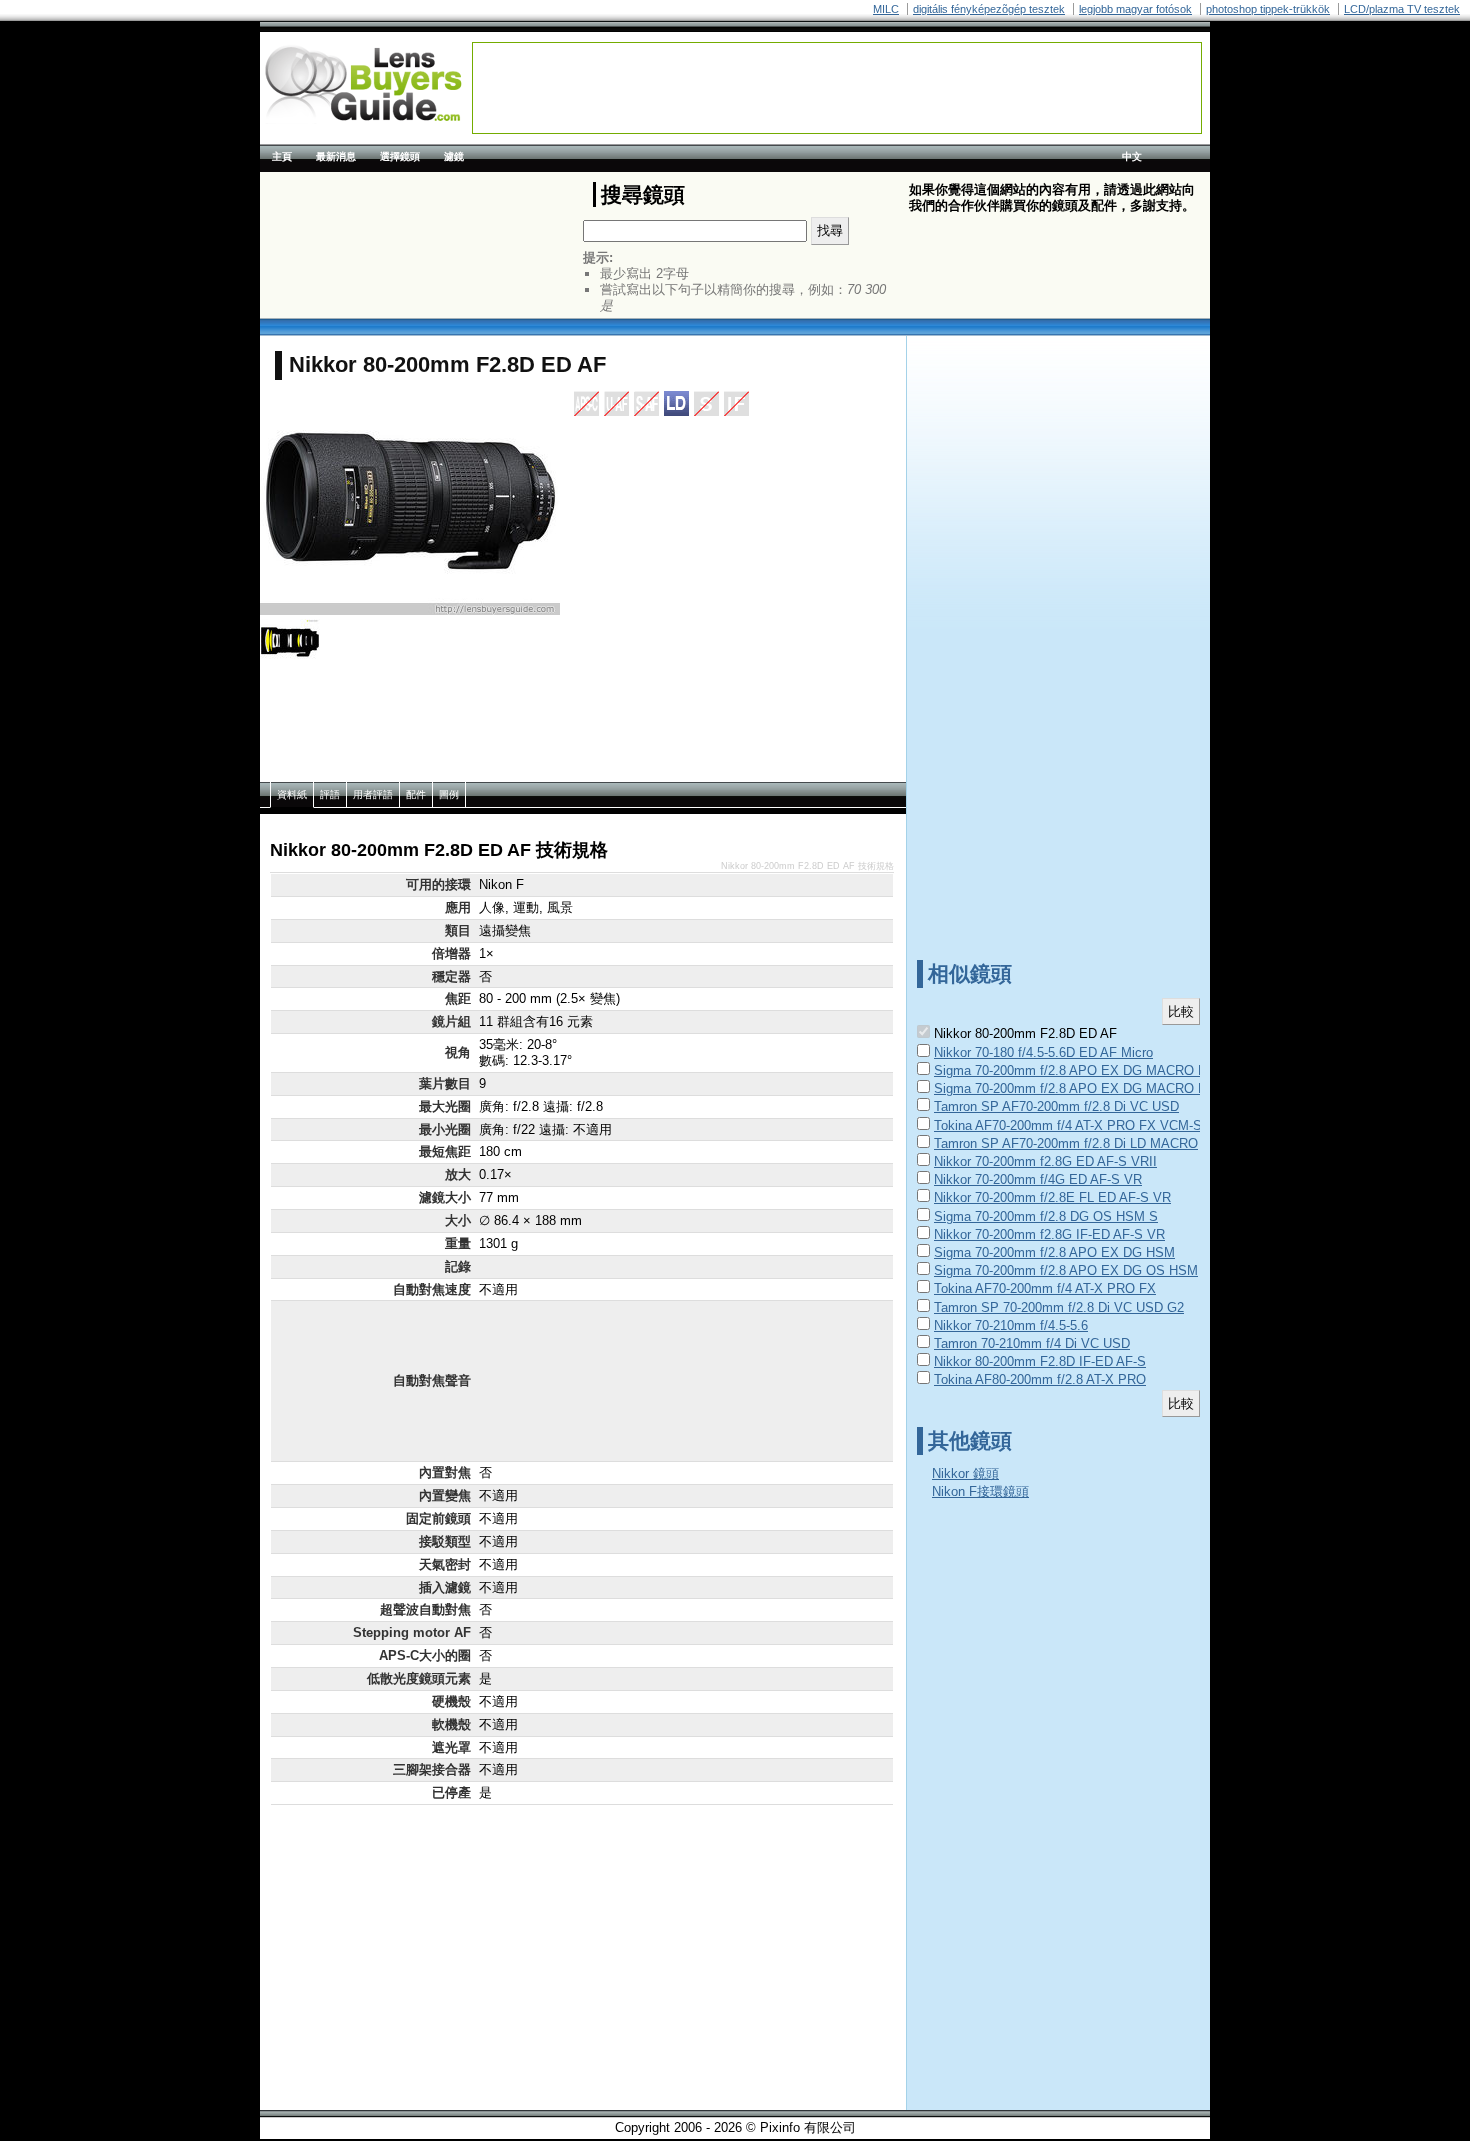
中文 (1132, 156)
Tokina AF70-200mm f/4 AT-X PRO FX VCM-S (1068, 1125)
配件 (416, 794)
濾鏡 (454, 156)
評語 (330, 794)
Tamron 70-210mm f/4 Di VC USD (1032, 1343)
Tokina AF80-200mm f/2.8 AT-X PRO (1040, 1379)
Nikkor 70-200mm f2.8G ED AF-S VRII (1045, 1161)
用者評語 (373, 794)
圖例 (449, 794)
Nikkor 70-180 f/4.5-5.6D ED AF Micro (1043, 1052)
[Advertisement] (837, 88)
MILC (886, 9)
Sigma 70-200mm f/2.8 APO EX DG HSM (1054, 1252)
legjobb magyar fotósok (1135, 9)
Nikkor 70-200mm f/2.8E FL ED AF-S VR (1052, 1197)
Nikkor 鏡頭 (965, 1473)
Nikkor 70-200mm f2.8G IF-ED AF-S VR (1049, 1234)
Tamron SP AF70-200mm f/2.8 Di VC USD (1056, 1106)
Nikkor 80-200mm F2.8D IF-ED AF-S (1040, 1361)
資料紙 (292, 794)
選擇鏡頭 (400, 156)
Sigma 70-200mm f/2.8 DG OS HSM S (1046, 1216)
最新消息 (336, 156)
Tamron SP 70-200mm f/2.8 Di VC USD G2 (1059, 1307)
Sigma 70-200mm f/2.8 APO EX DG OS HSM (1066, 1270)
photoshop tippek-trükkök (1268, 9)
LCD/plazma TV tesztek (1402, 9)
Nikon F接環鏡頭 (980, 1491)
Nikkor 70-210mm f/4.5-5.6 (1011, 1325)
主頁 (282, 156)
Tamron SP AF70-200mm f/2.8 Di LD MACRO (1066, 1143)
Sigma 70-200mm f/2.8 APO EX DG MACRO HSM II (1086, 1088)
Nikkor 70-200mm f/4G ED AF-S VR (1038, 1179)
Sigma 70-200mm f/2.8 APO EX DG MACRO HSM (1080, 1070)
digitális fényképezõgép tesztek (989, 9)
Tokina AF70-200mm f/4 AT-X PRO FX (1045, 1288)
